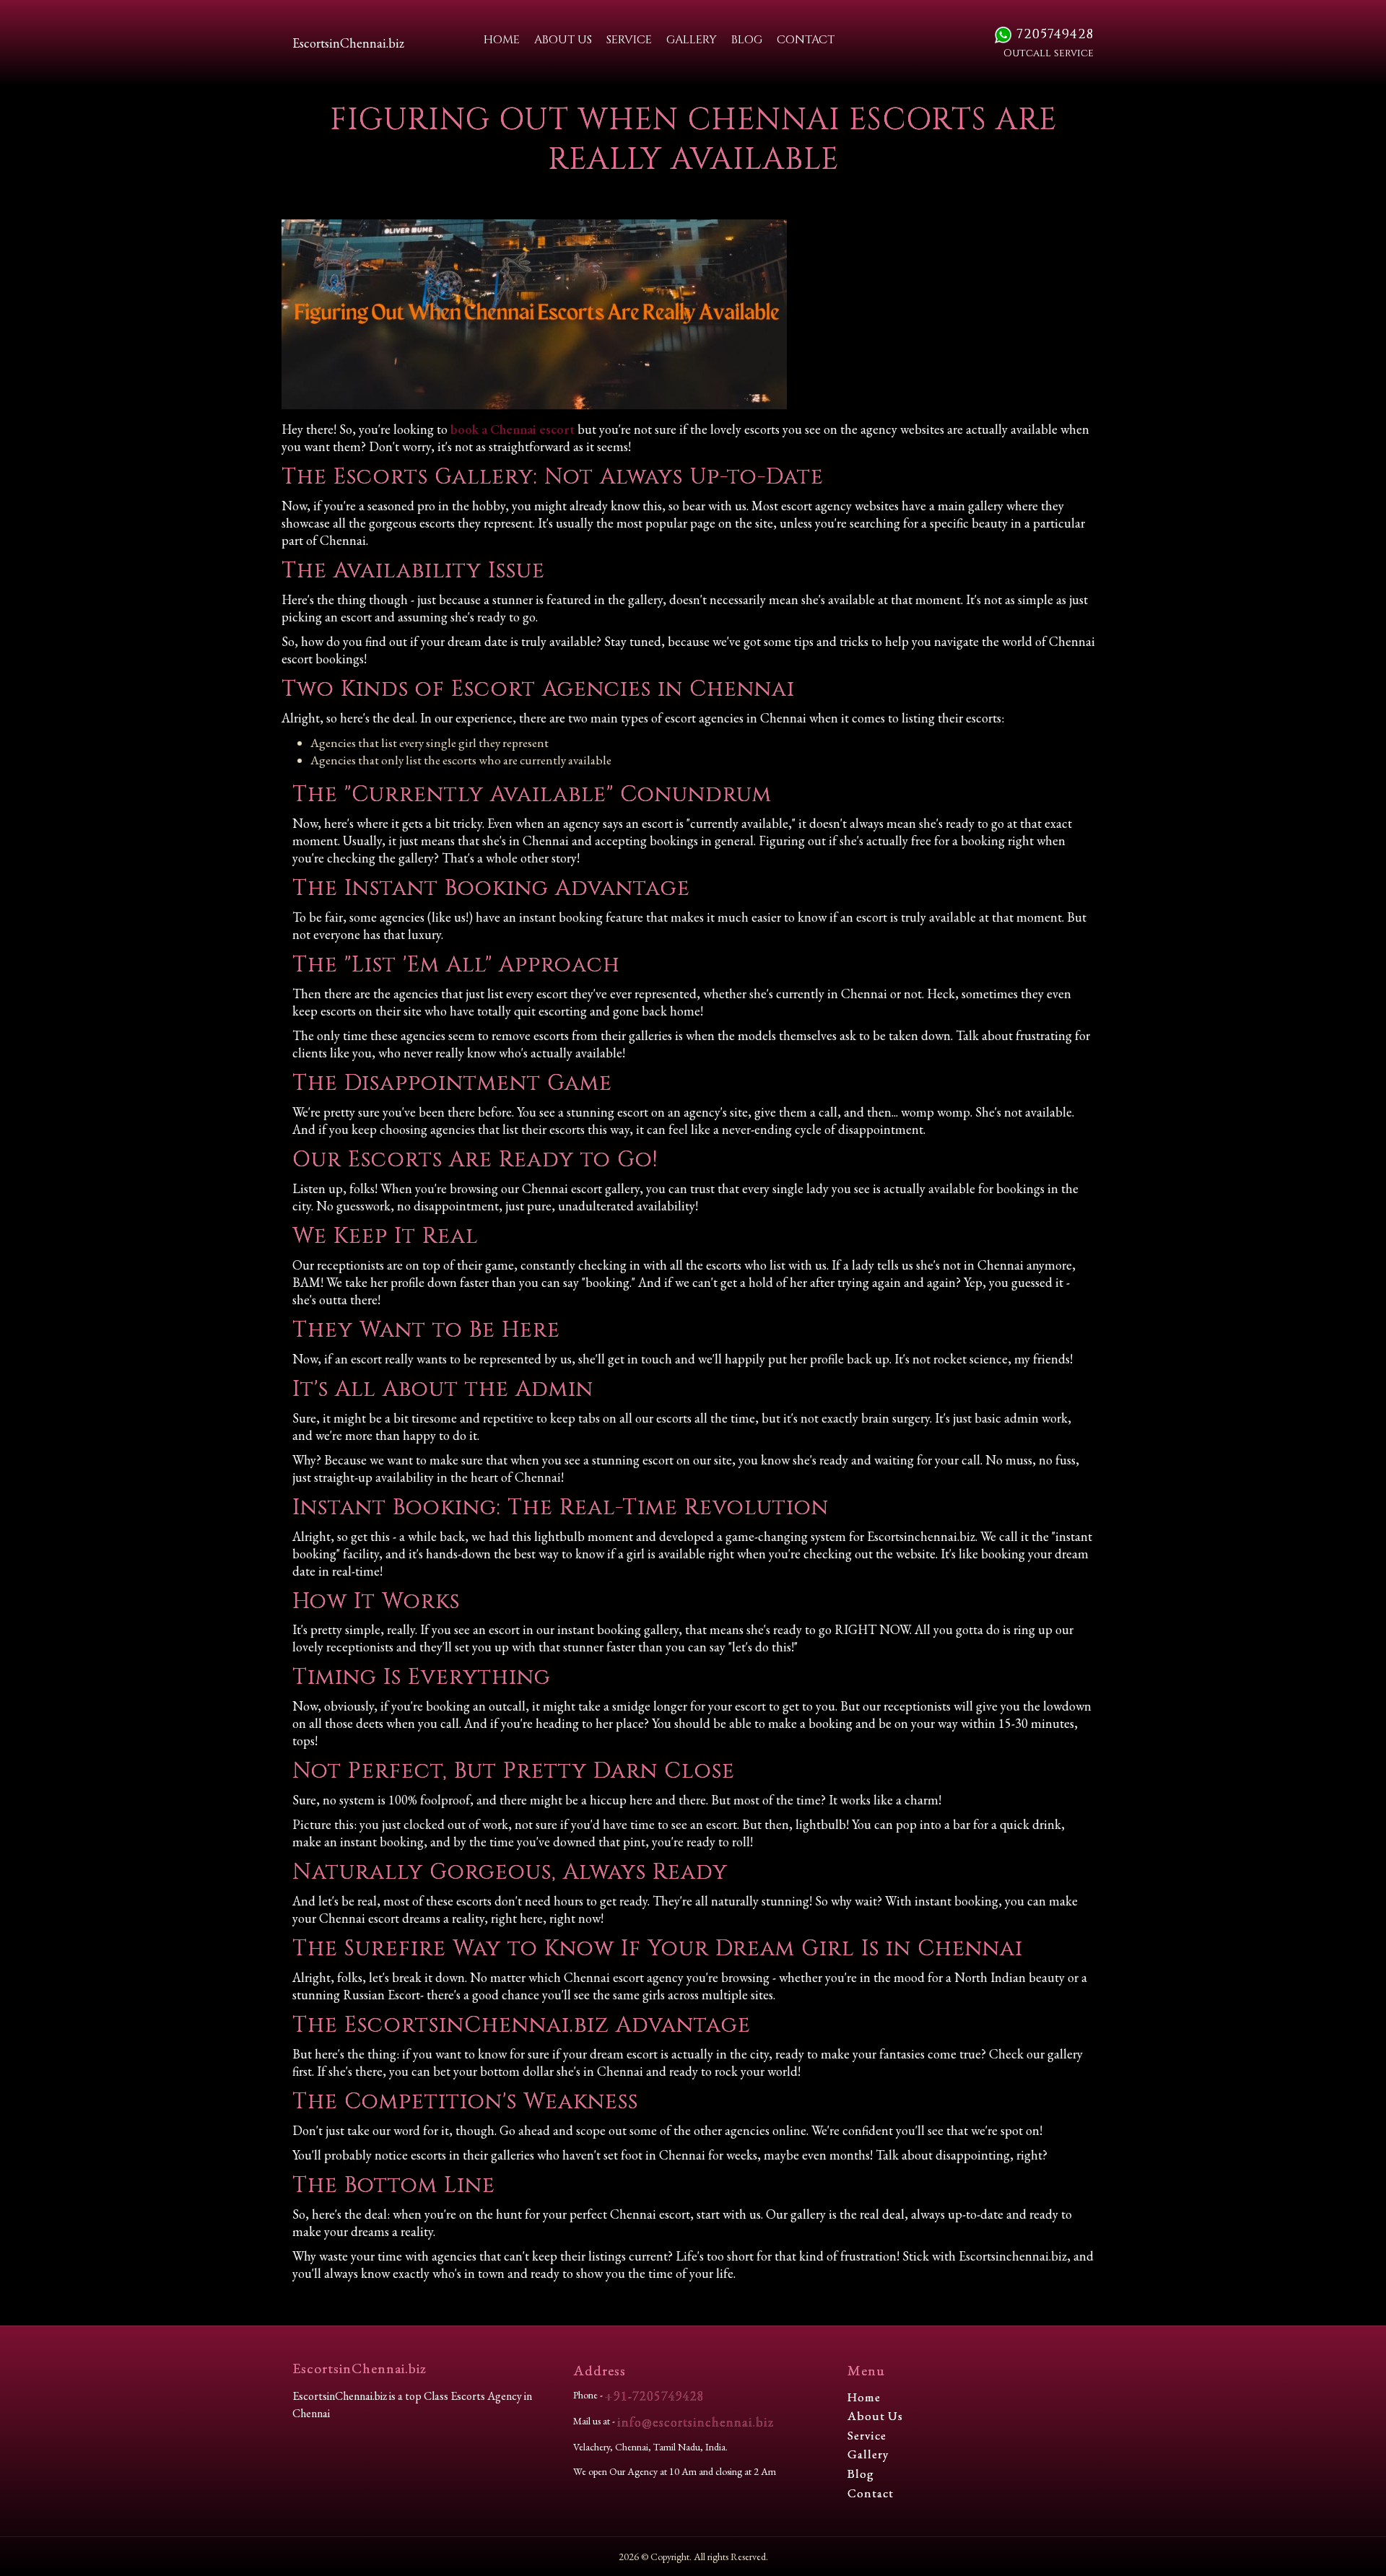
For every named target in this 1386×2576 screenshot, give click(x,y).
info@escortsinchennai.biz (696, 2422)
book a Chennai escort (513, 429)
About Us (563, 40)
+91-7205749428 (655, 2396)
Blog (747, 40)
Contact (806, 40)
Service (629, 40)
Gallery (692, 40)
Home (502, 40)
